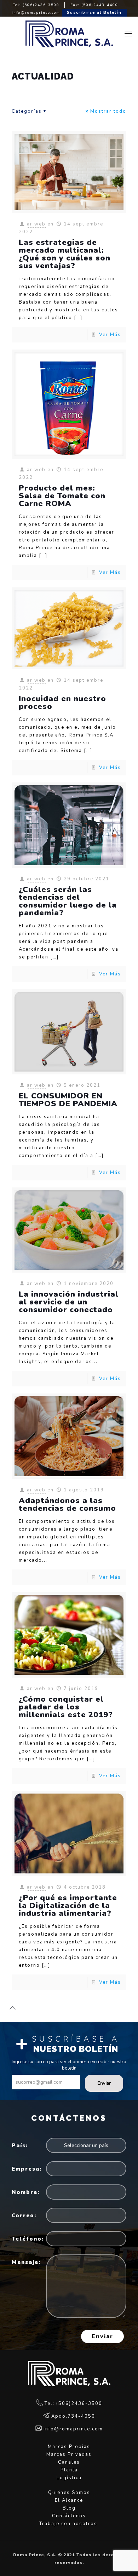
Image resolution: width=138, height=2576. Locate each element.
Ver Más (110, 335)
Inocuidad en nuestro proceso (62, 703)
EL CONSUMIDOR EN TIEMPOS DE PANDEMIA (68, 1100)
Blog (69, 2508)
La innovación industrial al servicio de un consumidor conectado (69, 1302)
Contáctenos (69, 2516)
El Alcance (69, 2500)
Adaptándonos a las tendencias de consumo (67, 1504)
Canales (69, 2462)
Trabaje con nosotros (69, 2524)
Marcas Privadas (69, 2454)
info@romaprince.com (36, 13)
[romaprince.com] (69, 34)
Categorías (27, 111)
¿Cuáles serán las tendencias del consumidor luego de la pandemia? (68, 901)
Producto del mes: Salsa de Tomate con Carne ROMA (62, 496)
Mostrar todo (108, 111)
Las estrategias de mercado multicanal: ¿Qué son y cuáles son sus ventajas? (65, 254)
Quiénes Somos (69, 2493)
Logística (69, 2478)
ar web (36, 224)
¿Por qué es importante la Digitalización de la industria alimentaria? (68, 1906)
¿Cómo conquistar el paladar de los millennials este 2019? (66, 1707)
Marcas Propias (69, 2447)
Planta (69, 2470)
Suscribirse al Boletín (94, 13)
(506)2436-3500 (41, 5)
